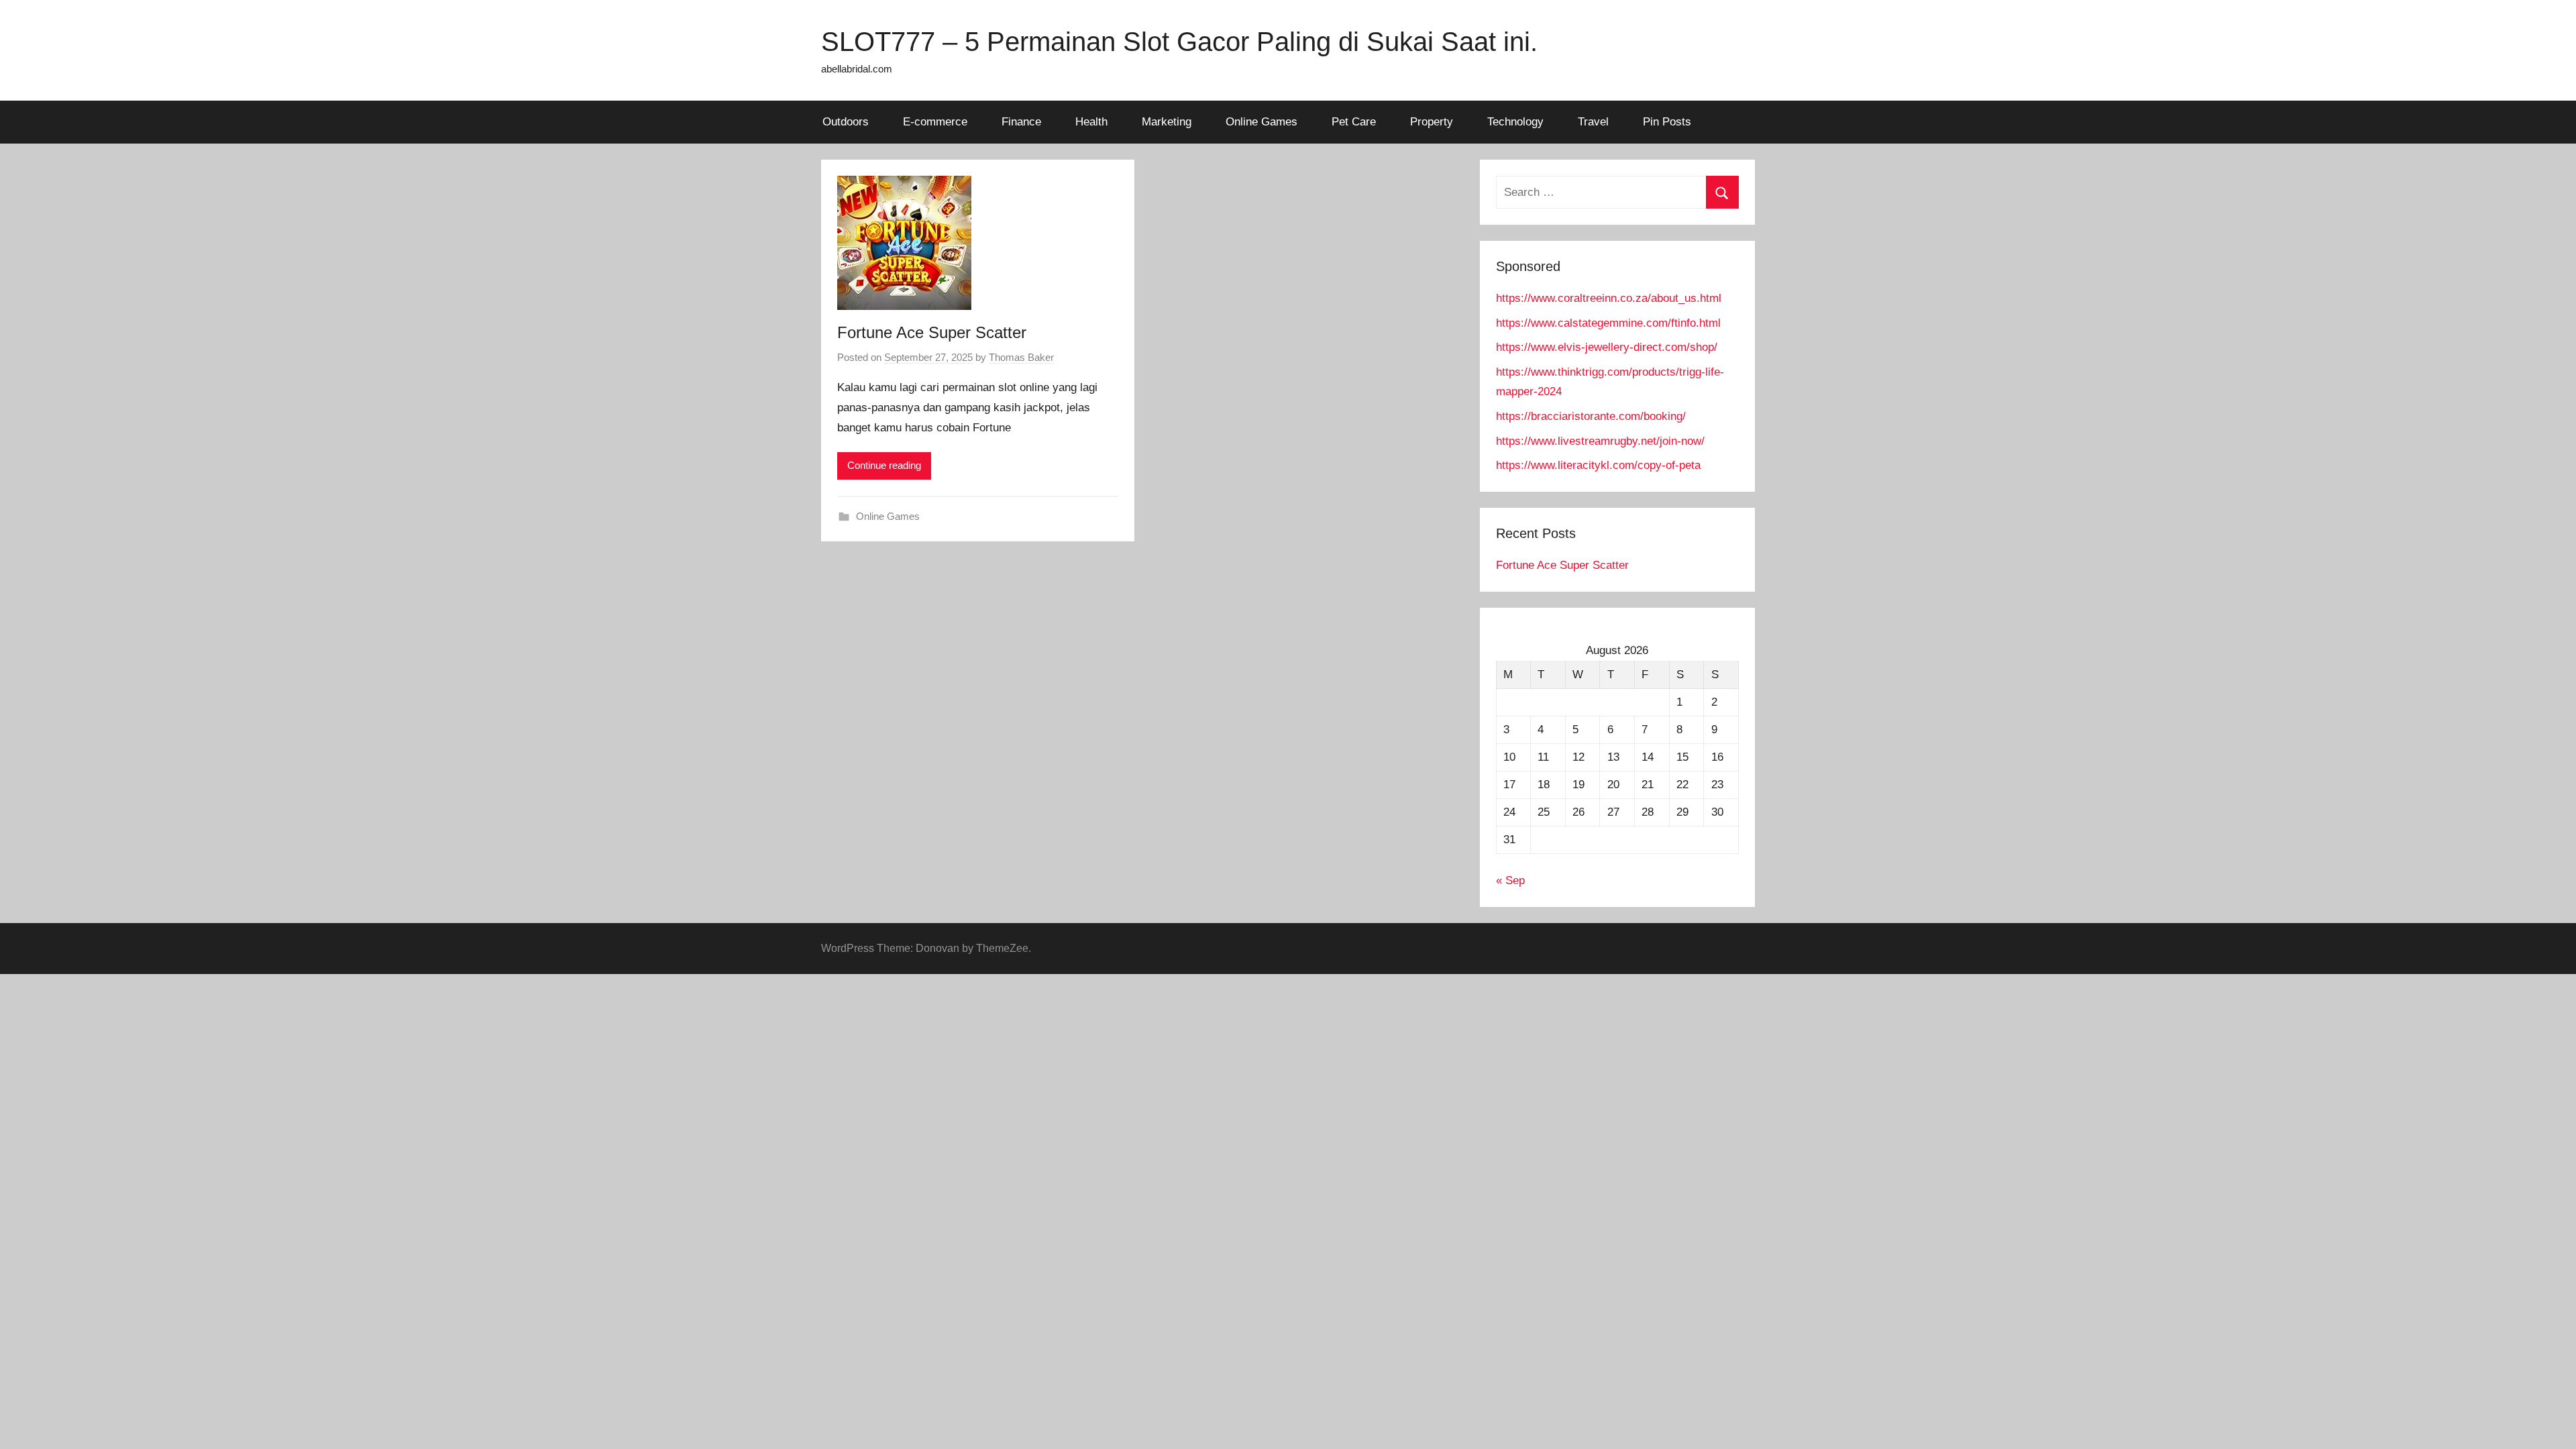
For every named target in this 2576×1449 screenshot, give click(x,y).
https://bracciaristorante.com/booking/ (1591, 416)
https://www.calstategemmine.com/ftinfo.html (1608, 323)
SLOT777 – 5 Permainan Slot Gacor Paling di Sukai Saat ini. (1179, 42)
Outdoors (846, 122)
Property (1432, 122)
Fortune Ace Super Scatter (932, 332)
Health (1091, 122)
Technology (1515, 122)
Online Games (1262, 122)
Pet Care (1354, 122)
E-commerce (935, 122)
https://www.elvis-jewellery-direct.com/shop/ (1607, 347)
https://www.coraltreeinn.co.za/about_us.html (1609, 298)
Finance (1021, 122)
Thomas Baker (1021, 357)
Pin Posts (1667, 122)
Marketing (1167, 122)
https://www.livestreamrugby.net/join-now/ (1600, 441)
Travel (1593, 122)
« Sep (1510, 880)
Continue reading (884, 465)
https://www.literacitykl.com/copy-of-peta (1598, 465)
